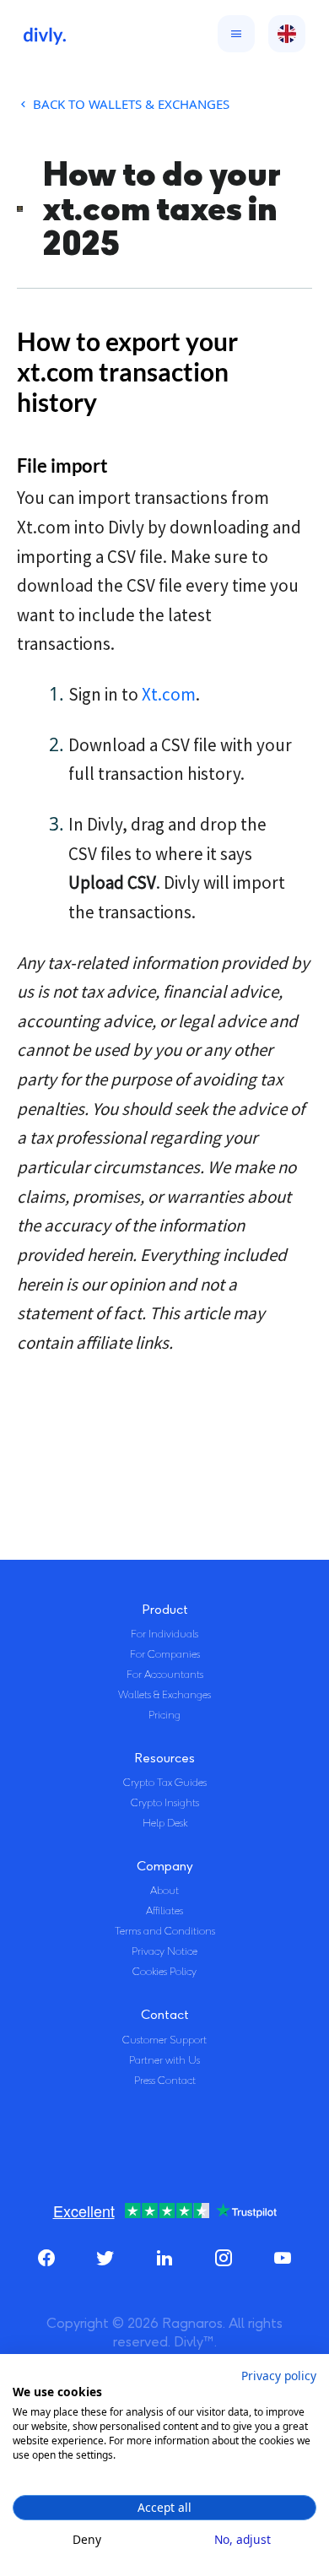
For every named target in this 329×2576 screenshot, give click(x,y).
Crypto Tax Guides (165, 1783)
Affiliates (164, 1911)
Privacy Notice (164, 1951)
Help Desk (165, 1823)
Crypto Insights (165, 1803)
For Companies (165, 1654)
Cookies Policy (164, 1972)
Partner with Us (164, 2060)
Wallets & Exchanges (164, 1695)
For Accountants (165, 1675)
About (164, 1891)
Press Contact (165, 2081)
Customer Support (164, 2040)
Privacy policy (279, 2376)
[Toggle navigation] (232, 34)
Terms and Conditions (165, 1931)
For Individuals (164, 1634)
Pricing (164, 1715)
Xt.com (169, 694)
